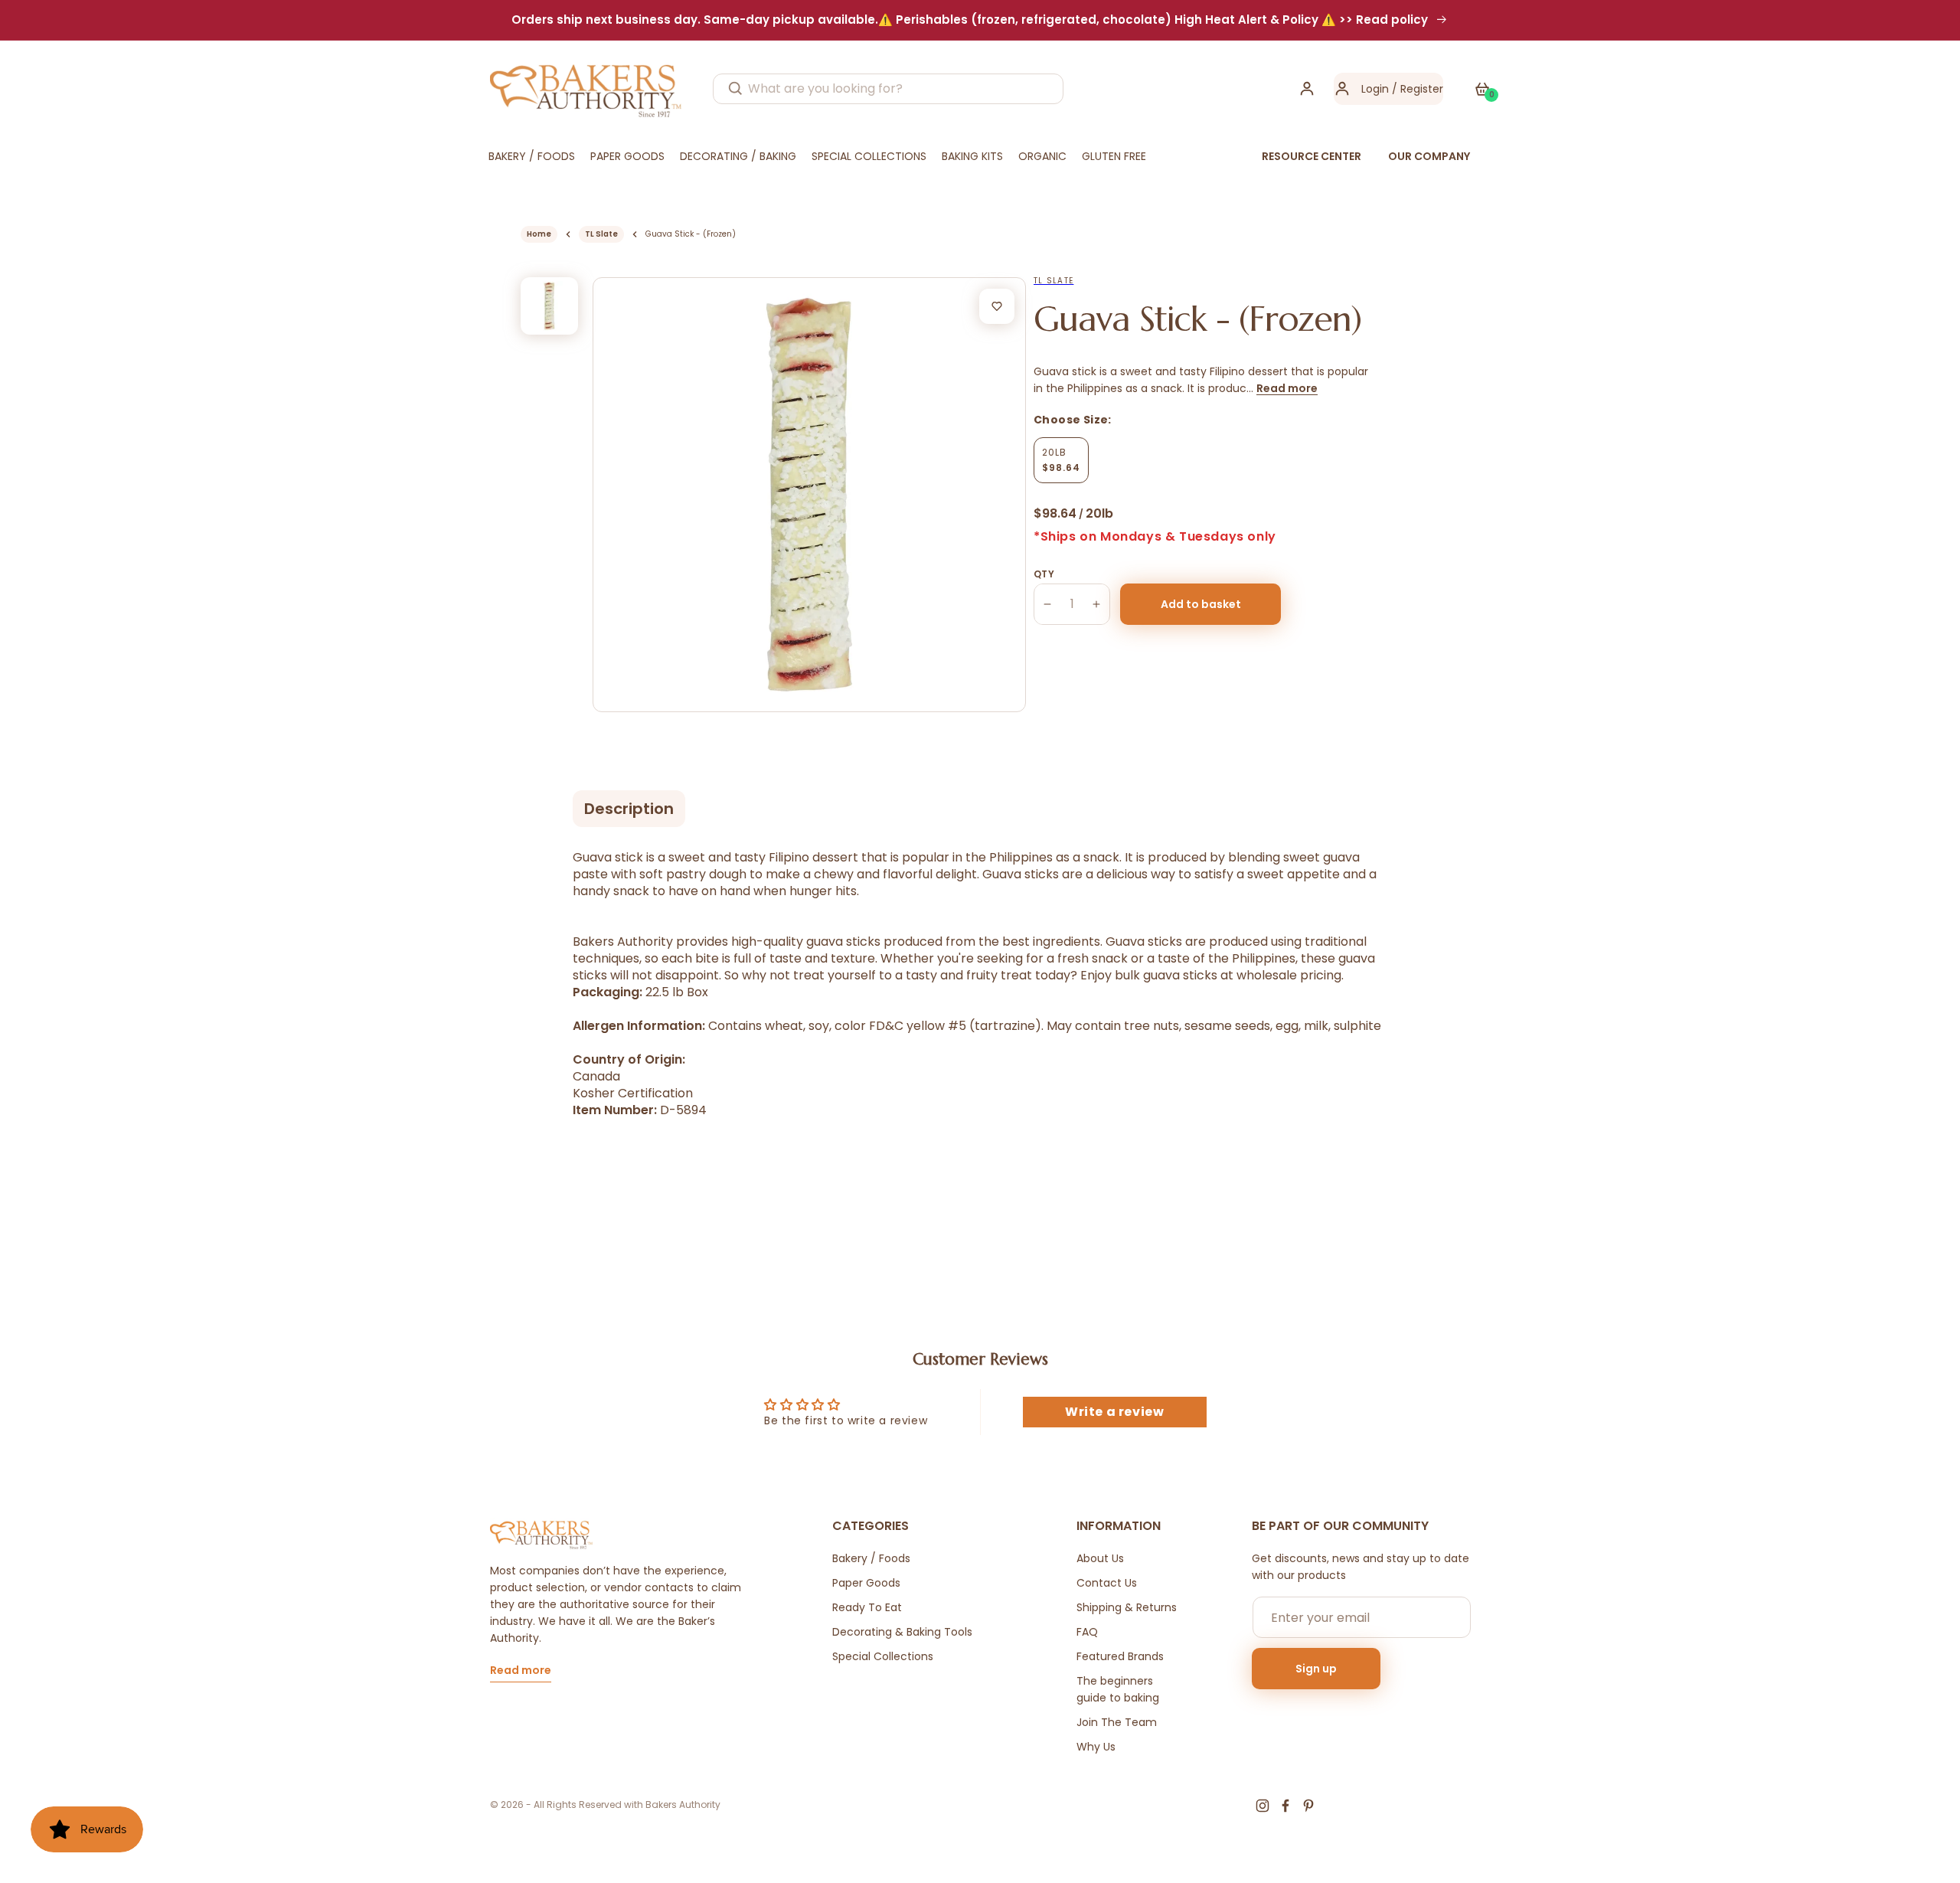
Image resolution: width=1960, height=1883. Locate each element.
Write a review (1114, 1412)
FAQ (1087, 1632)
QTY (1044, 574)
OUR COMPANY (1429, 156)
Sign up (1316, 1669)
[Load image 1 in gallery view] (549, 306)
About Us (1100, 1558)
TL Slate (601, 234)
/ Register (1416, 89)
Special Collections (883, 1656)
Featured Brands (1120, 1656)
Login (1375, 89)
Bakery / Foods (871, 1558)
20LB (1061, 460)
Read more (1287, 388)
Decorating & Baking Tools (902, 1632)
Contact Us (1107, 1583)
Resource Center (1312, 156)
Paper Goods (866, 1583)
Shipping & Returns (1127, 1607)
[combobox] (888, 89)
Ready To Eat (867, 1607)
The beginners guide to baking (1118, 1689)
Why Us (1096, 1747)
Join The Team (1117, 1722)
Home (539, 234)
